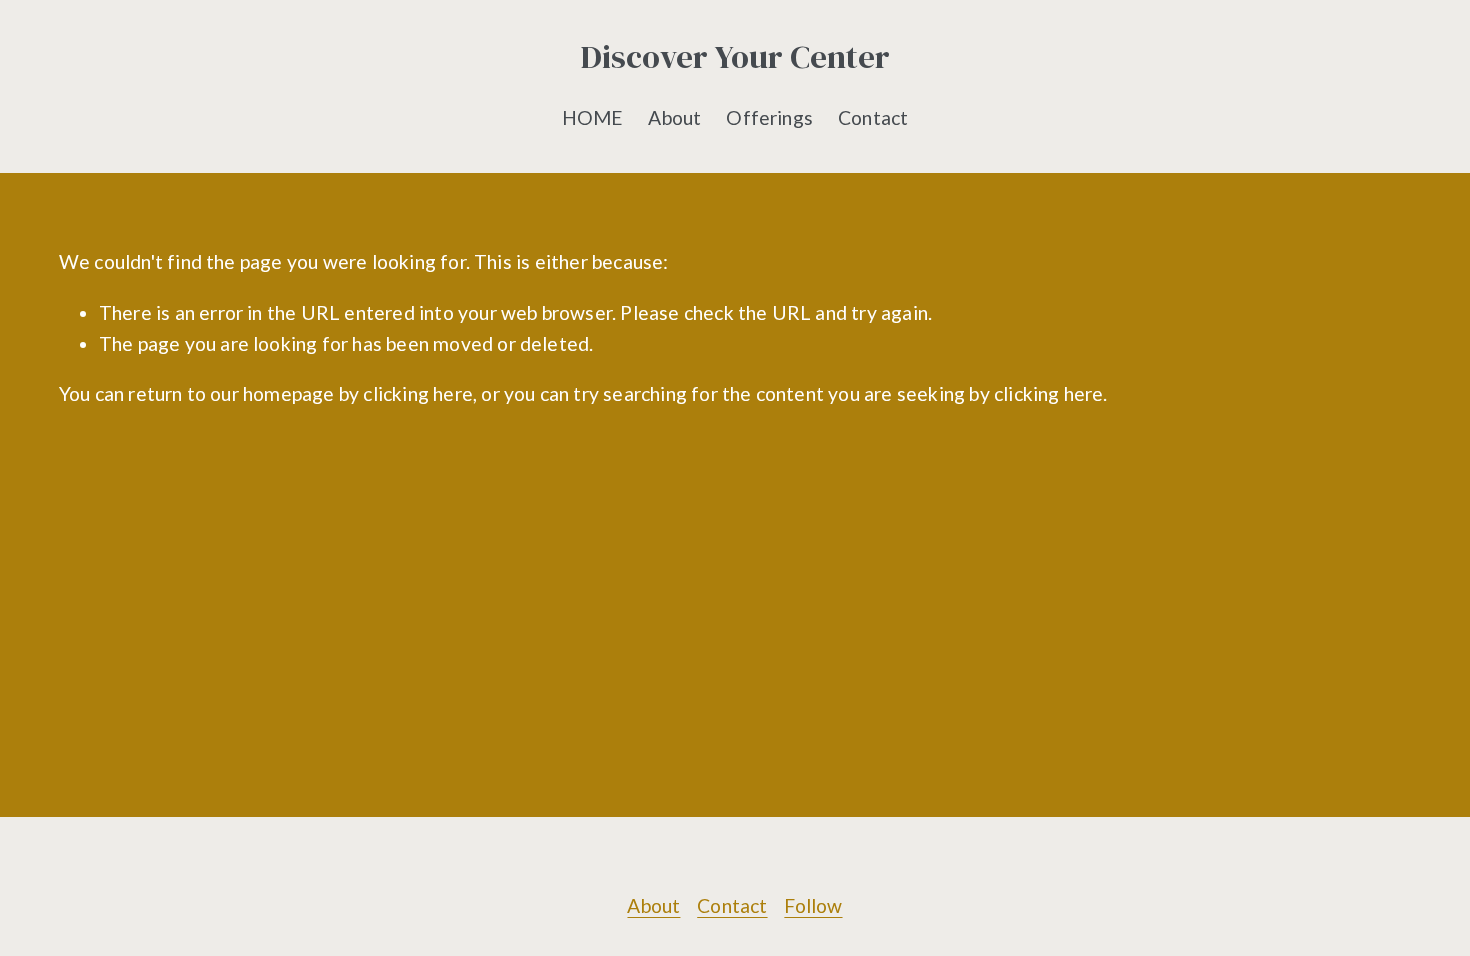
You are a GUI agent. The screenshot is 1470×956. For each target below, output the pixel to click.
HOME (593, 117)
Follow (813, 905)
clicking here (418, 393)
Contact (873, 117)
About (674, 117)
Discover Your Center (735, 56)
